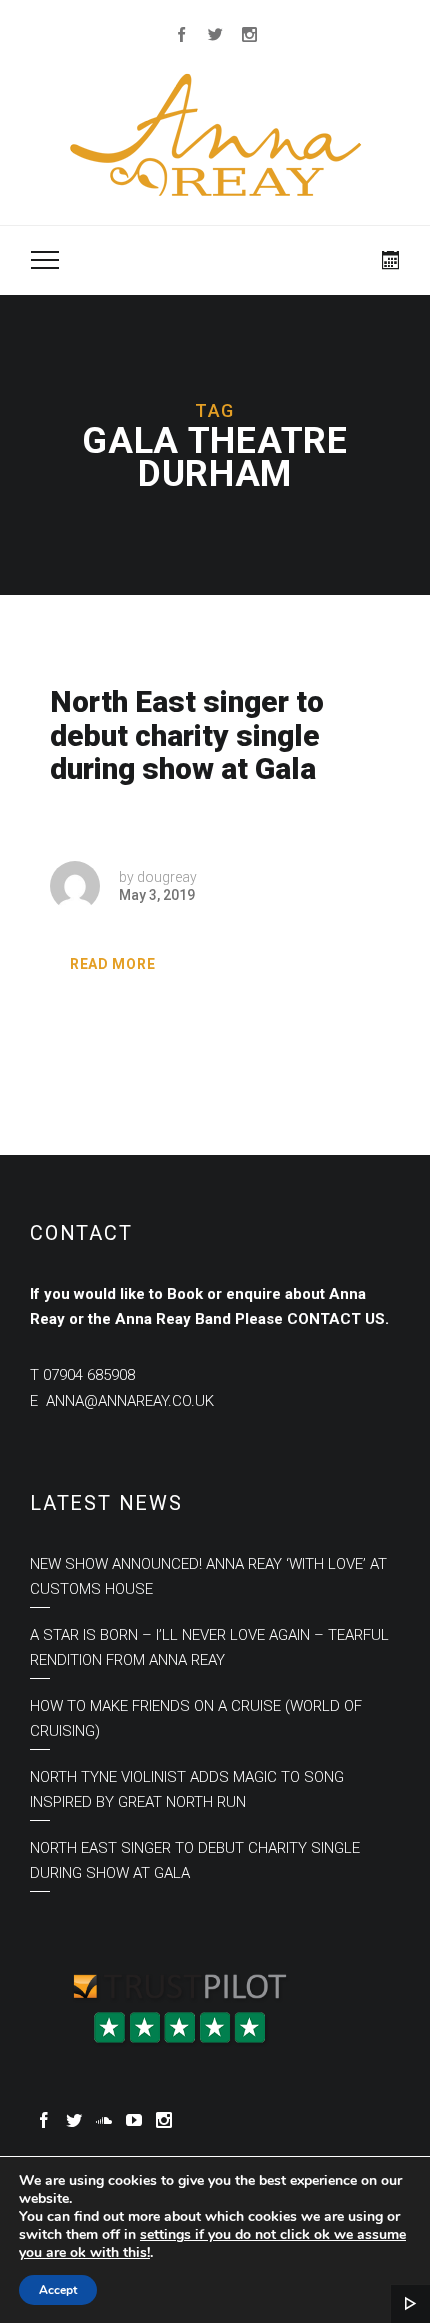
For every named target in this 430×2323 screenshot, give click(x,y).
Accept (58, 2290)
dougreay (167, 877)
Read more (112, 964)
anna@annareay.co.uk (130, 1401)
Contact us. (338, 1319)
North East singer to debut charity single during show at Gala (187, 735)
